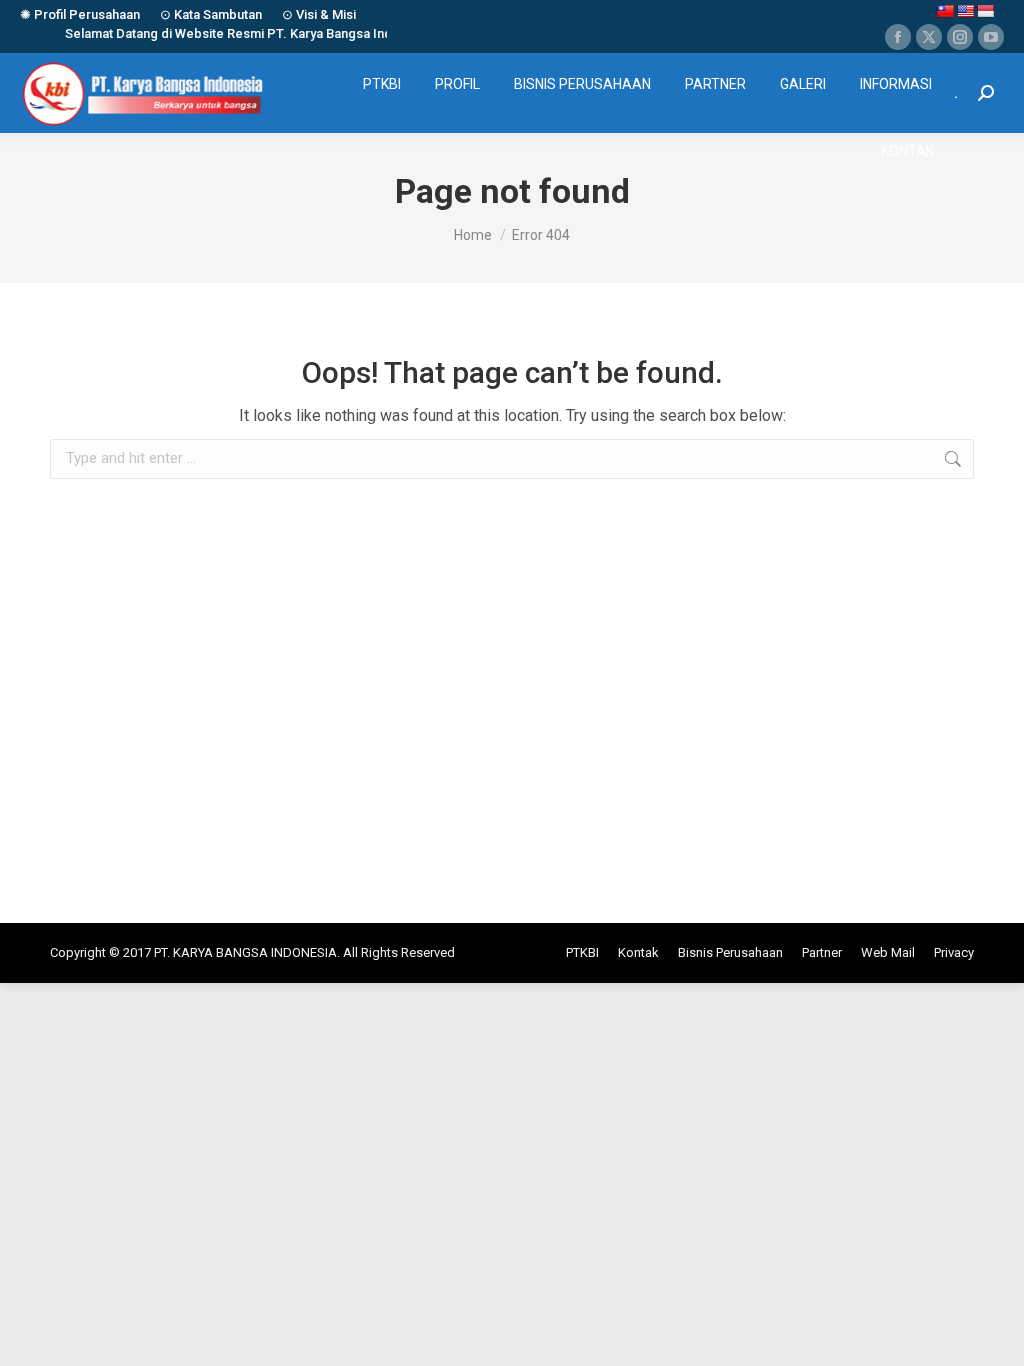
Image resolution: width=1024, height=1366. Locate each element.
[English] (965, 11)
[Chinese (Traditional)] (945, 11)
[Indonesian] (985, 11)
